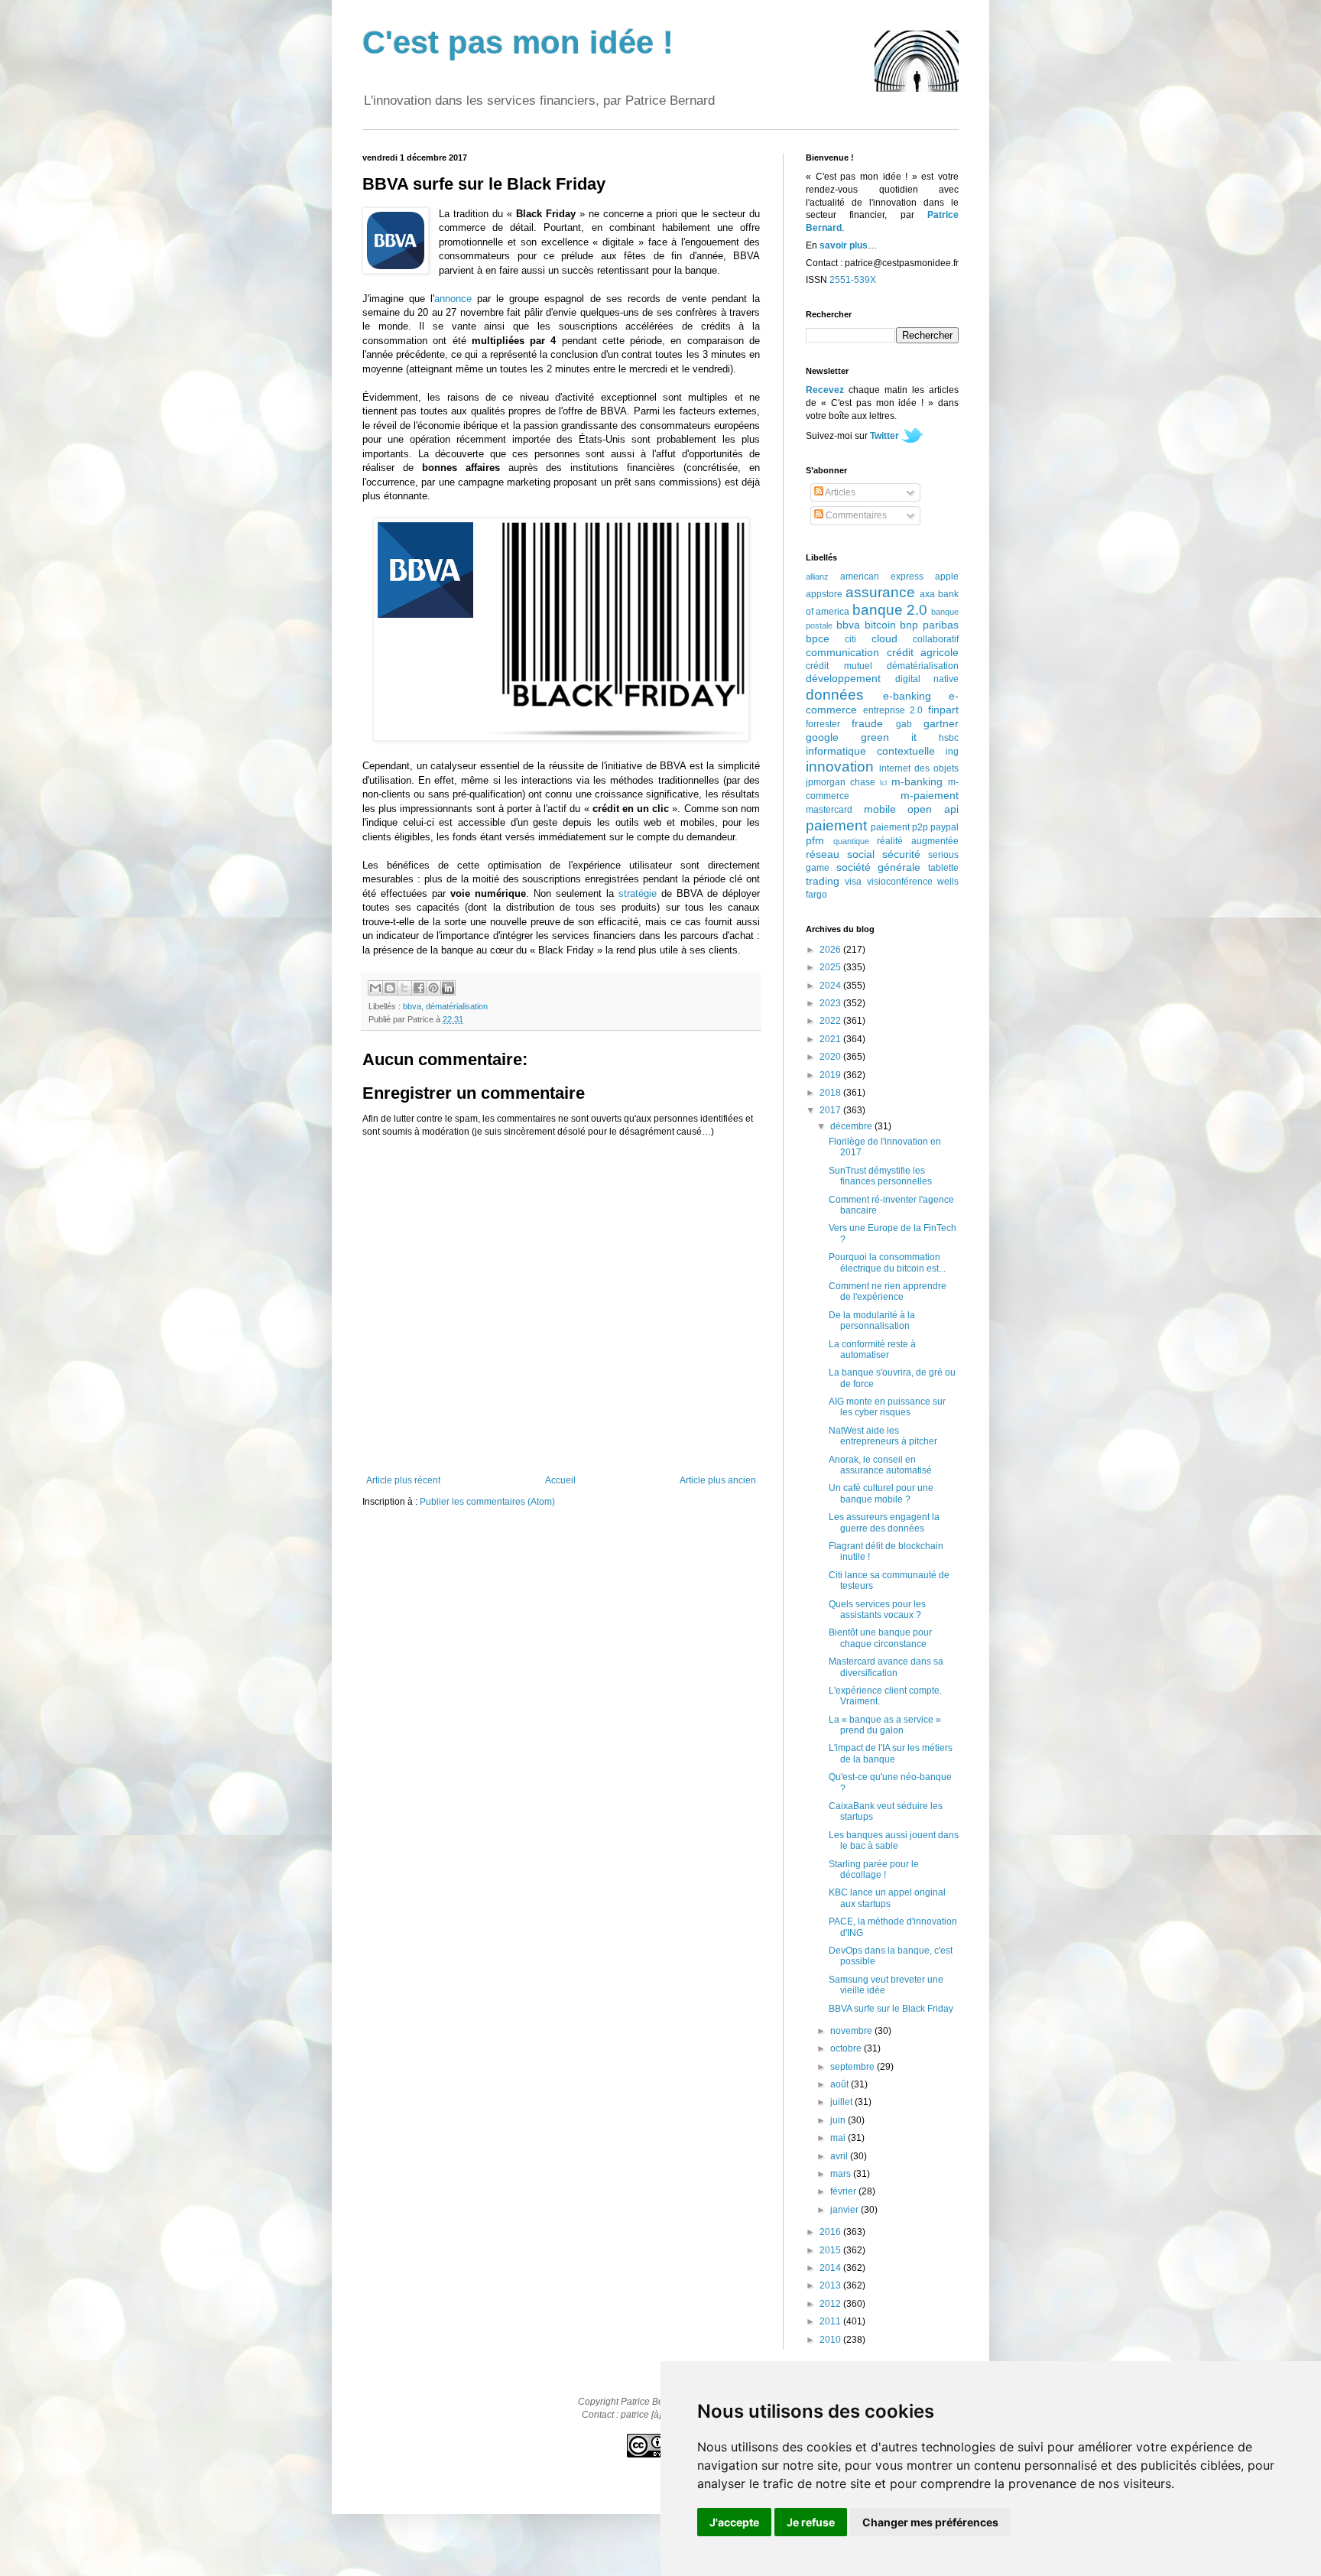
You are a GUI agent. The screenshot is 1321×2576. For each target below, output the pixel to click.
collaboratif (936, 639)
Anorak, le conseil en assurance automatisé (880, 1465)
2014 (831, 2268)
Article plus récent (403, 1480)
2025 (831, 967)
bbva (412, 1006)
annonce (453, 299)
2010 (831, 2340)
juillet (842, 2102)
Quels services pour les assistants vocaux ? (877, 1610)
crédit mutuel (839, 666)
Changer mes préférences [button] (930, 2522)
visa (853, 882)
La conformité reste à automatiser (872, 1350)
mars (842, 2174)
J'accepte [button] (734, 2522)
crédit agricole (923, 652)
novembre (852, 2031)
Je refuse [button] (811, 2522)
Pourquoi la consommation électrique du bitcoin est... (887, 1262)
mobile (880, 809)
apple (947, 577)
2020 (831, 1057)
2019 (831, 1075)
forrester (823, 724)
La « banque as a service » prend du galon (885, 1725)
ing (952, 752)
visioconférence (900, 882)
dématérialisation (457, 1006)
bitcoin (880, 625)
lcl (883, 783)
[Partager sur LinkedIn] (448, 988)
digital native (927, 679)
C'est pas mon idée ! (518, 42)
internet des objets (919, 768)
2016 (831, 2232)
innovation (840, 767)
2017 (831, 1110)
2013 (831, 2285)
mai (839, 2138)
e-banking (907, 696)
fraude (867, 723)
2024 (831, 986)
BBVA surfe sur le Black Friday (891, 2009)
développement (843, 678)
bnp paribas (929, 625)
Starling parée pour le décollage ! (874, 1869)
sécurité (901, 854)
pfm (815, 840)
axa (927, 594)
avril (840, 2156)
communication (842, 652)
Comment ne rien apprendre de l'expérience (888, 1291)
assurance (880, 592)
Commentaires (855, 515)
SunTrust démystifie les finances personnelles (880, 1176)
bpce (818, 638)
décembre (852, 1126)
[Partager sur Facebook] (419, 988)
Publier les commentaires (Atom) (487, 1502)
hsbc (949, 738)
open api (933, 809)
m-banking (917, 781)
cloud (884, 638)
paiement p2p (899, 827)
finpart (943, 710)
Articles (839, 492)
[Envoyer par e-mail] (375, 988)
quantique (851, 841)
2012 (831, 2304)
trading (823, 881)
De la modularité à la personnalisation (872, 1320)
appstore (824, 594)
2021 (831, 1039)
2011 (831, 2321)
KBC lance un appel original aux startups (887, 1898)
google (822, 737)
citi (850, 639)
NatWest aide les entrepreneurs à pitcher (883, 1436)
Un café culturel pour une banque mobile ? (881, 1493)
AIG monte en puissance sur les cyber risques (887, 1407)
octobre (847, 2048)
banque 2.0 (890, 610)
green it (889, 737)
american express (882, 577)
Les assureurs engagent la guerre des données (884, 1522)
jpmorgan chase (841, 782)
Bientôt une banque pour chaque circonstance (880, 1638)
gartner (941, 723)
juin (839, 2120)
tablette (943, 868)
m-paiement (930, 795)
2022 (831, 1021)
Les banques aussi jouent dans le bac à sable (894, 1840)
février (844, 2191)
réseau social (840, 854)
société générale (879, 867)
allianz (817, 577)
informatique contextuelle (870, 751)
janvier (846, 2210)
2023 (831, 1003)
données (835, 695)
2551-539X (853, 280)
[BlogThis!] (390, 988)
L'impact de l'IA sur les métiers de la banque (891, 1753)
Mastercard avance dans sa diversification (886, 1667)
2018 (831, 1093)
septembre (854, 2067)
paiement (836, 825)
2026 (831, 950)
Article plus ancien (718, 1480)
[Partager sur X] (404, 988)
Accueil (560, 1480)
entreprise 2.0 (893, 710)
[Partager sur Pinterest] (433, 988)
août (841, 2084)
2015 (831, 2250)
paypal (944, 827)
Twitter (884, 436)
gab (904, 724)
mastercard (829, 810)
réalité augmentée (918, 841)
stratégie (638, 893)
